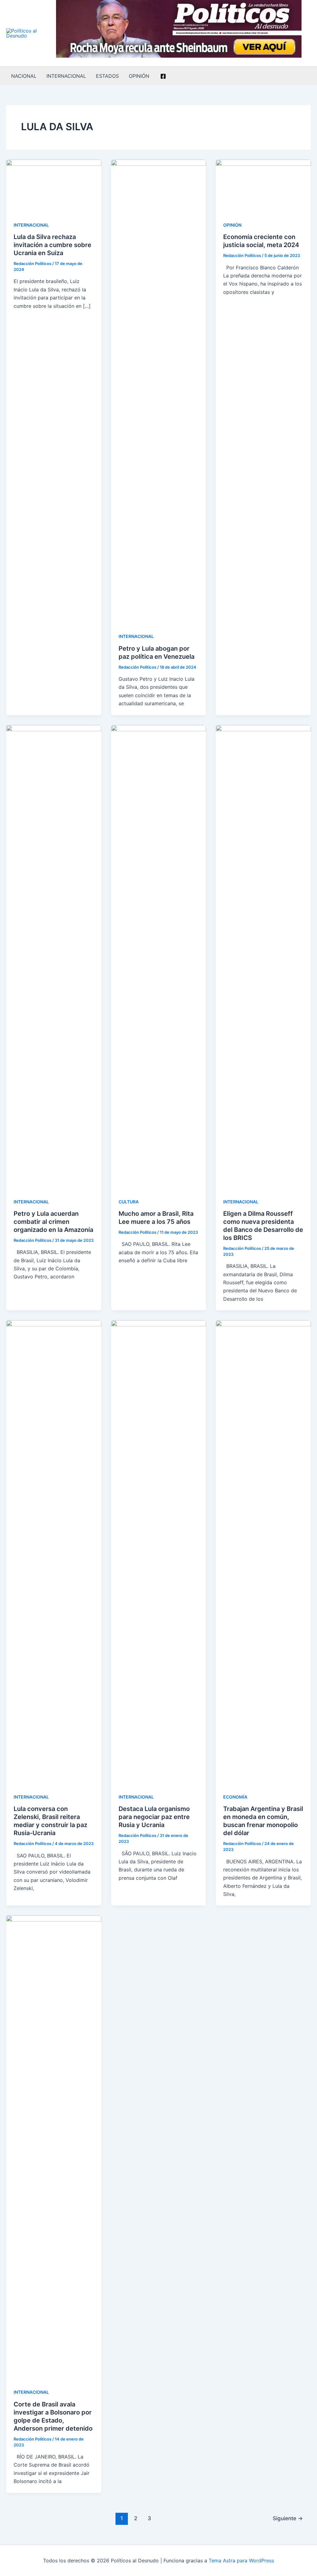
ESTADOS (107, 76)
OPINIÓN (139, 76)
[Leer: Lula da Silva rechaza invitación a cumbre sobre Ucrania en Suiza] (54, 186)
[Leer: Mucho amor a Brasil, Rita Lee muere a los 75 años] (159, 957)
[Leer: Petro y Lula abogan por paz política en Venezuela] (159, 392)
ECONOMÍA (235, 1797)
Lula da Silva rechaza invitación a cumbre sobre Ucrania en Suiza (52, 245)
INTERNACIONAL (66, 76)
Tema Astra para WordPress (241, 2561)
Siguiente (288, 2518)
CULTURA (129, 1202)
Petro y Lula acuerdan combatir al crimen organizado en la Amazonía (53, 1222)
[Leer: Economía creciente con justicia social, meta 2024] (263, 186)
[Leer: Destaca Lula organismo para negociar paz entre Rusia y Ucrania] (159, 1552)
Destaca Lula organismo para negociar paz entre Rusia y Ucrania (154, 1817)
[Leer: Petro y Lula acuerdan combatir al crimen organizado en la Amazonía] (54, 957)
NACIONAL (24, 76)
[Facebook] (163, 76)
